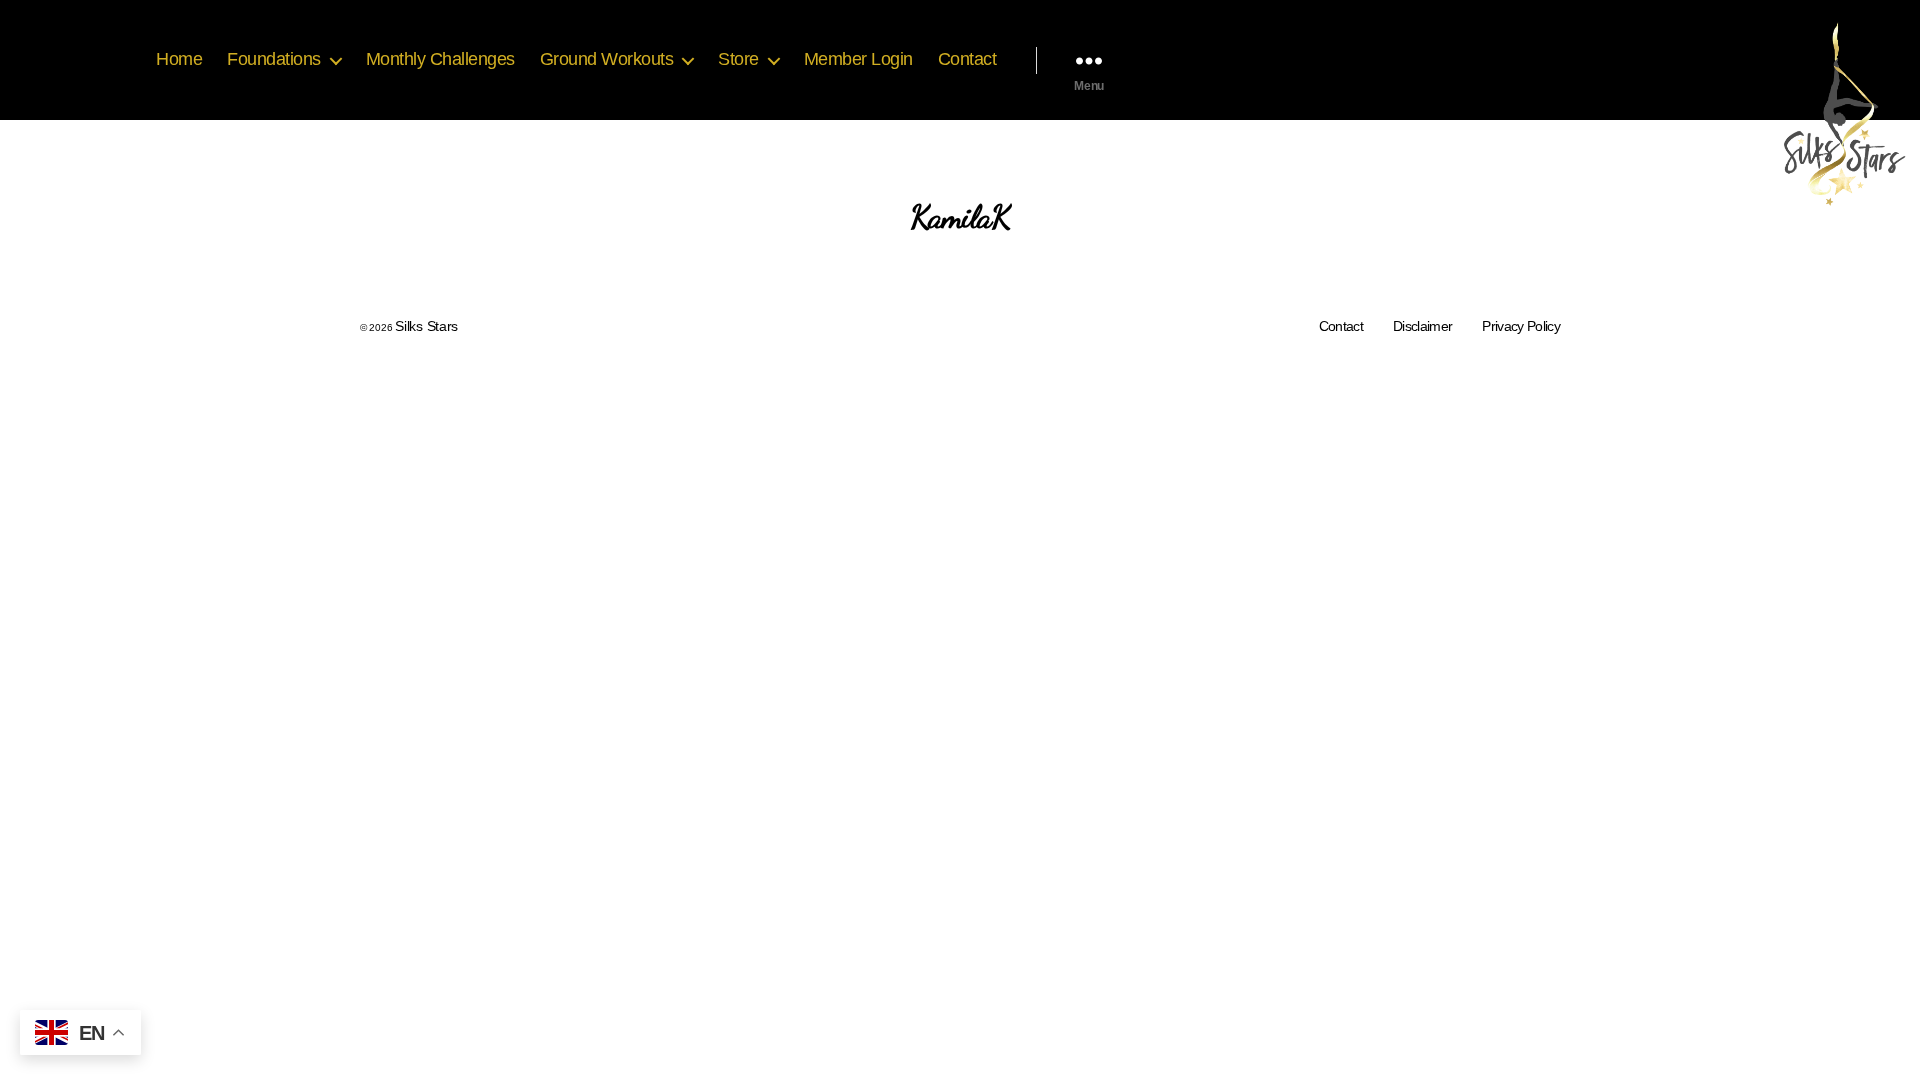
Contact (967, 59)
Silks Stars (426, 326)
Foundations (274, 59)
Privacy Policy (1521, 326)
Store (738, 59)
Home (179, 59)
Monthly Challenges (440, 59)
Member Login (858, 59)
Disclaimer (1422, 326)
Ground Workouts (607, 59)
